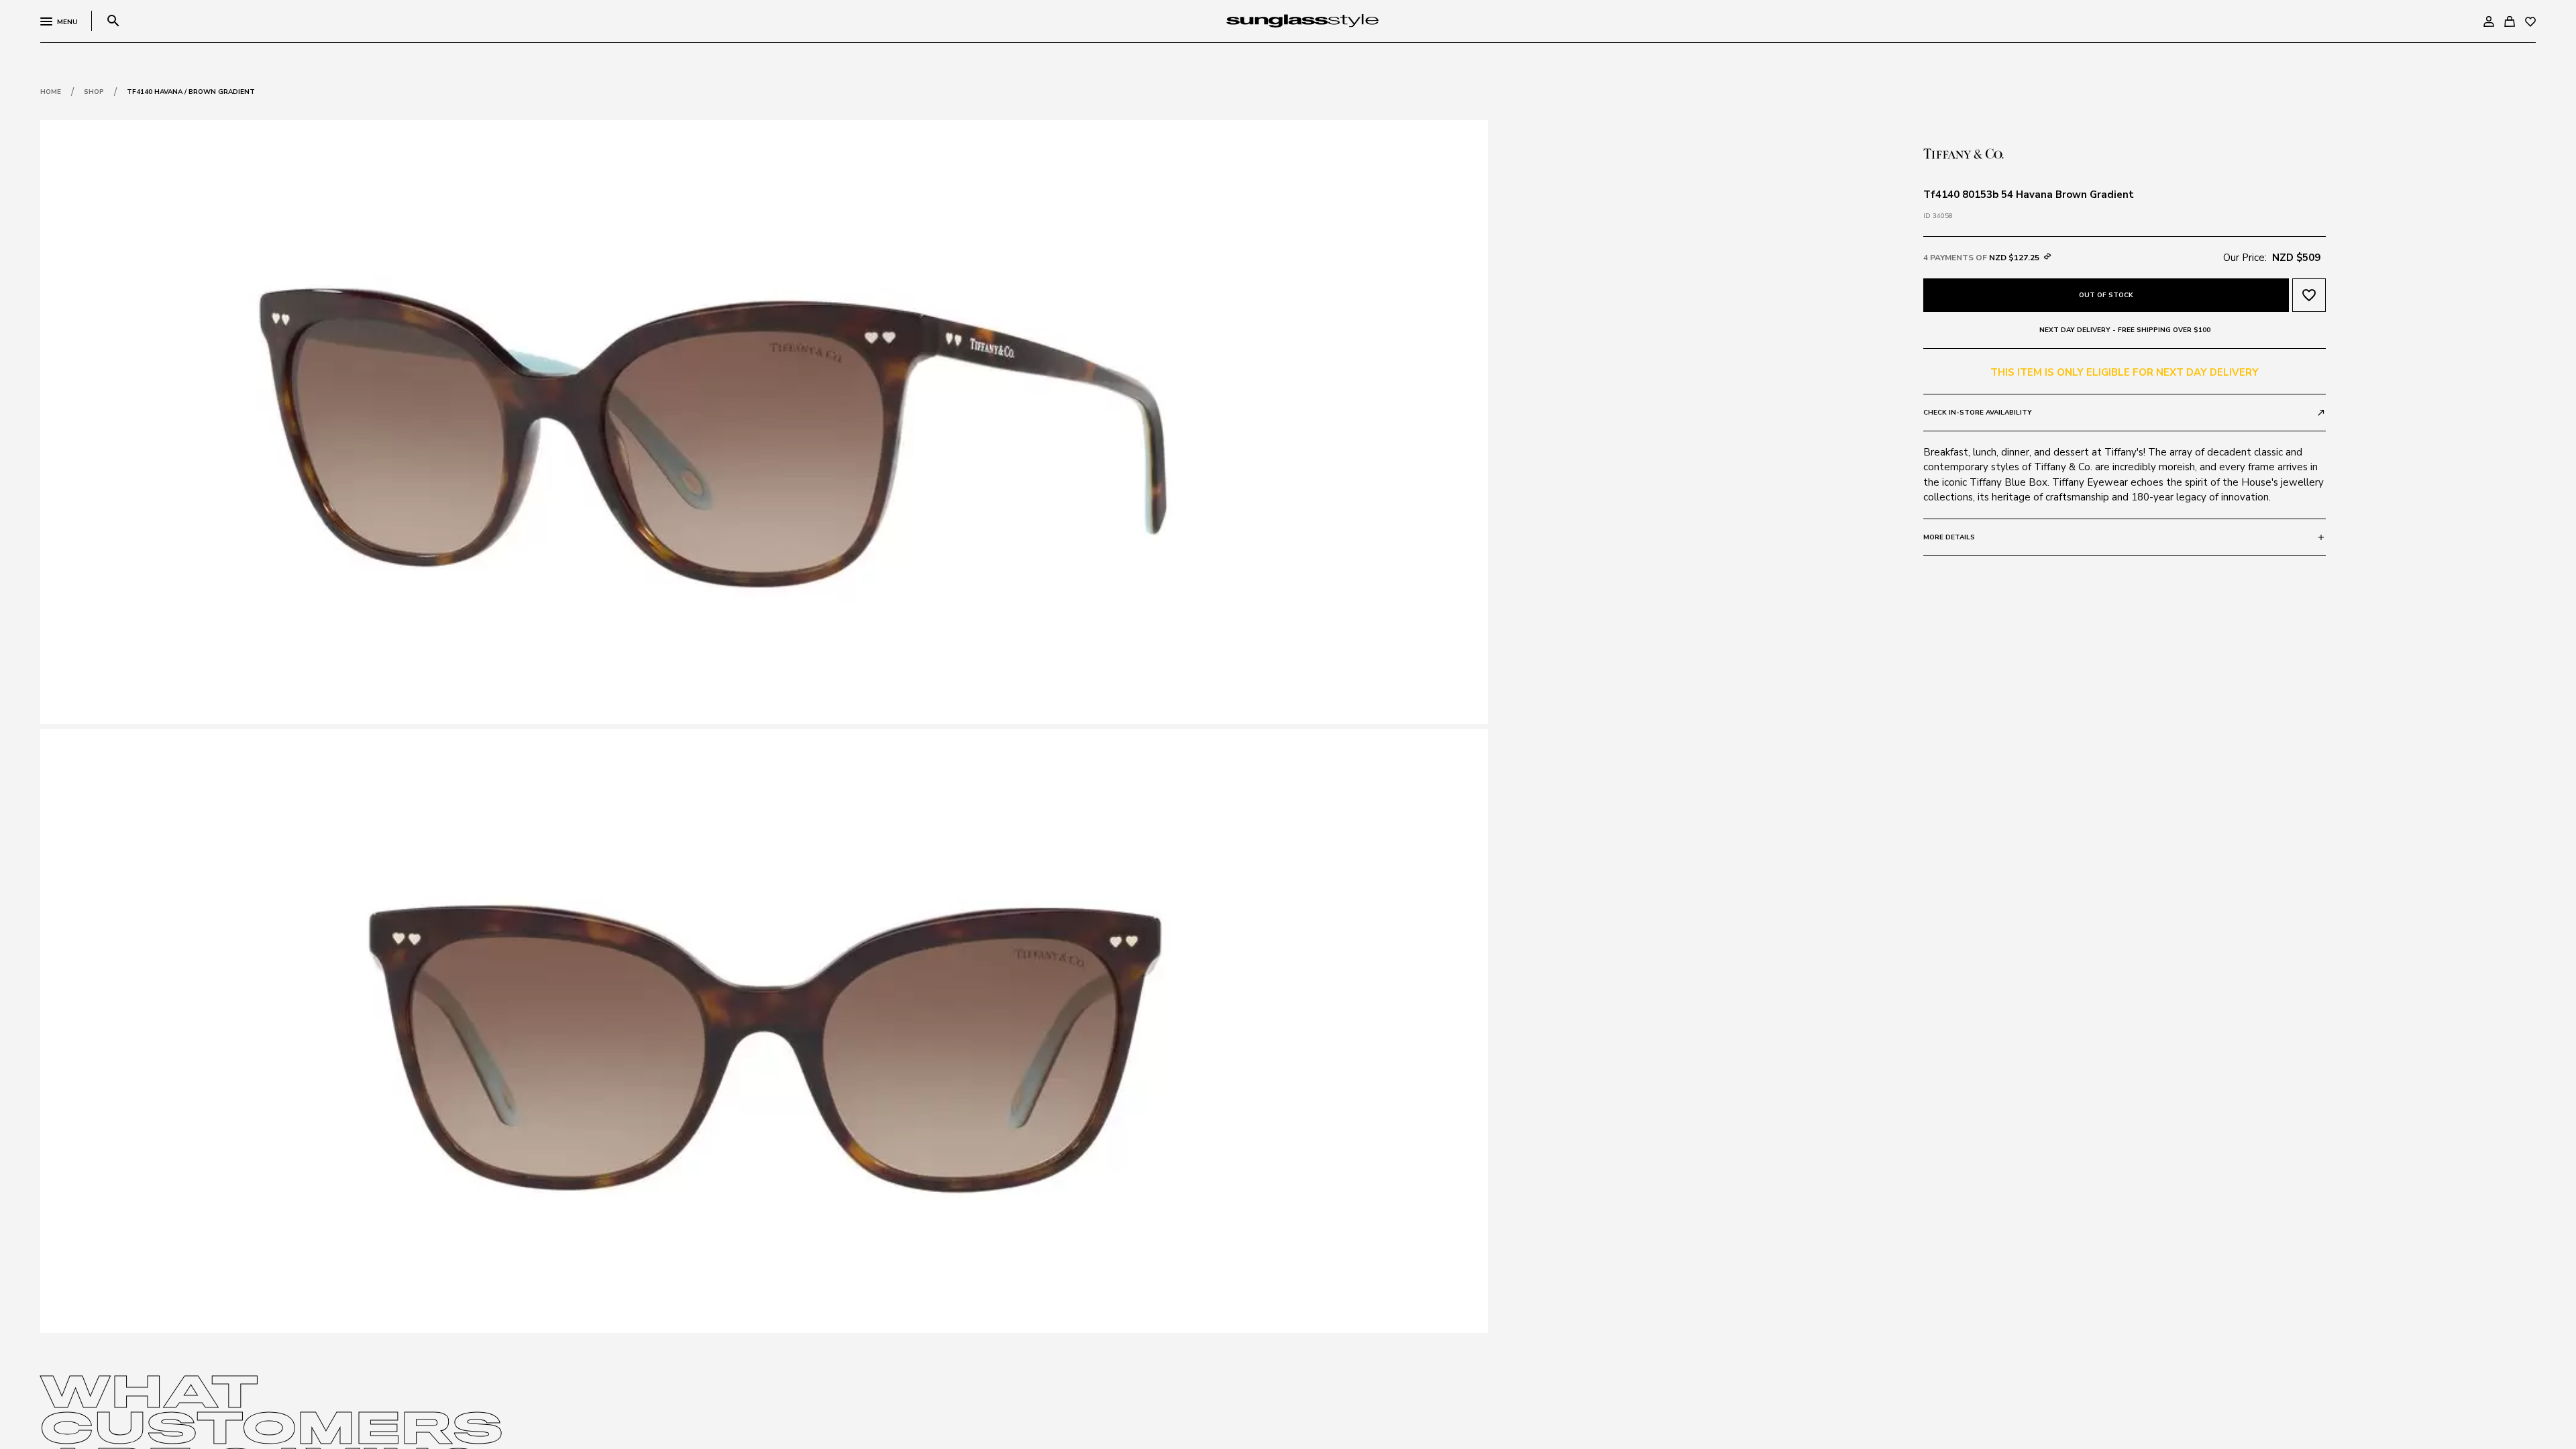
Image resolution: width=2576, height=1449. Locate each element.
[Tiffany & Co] (1964, 152)
